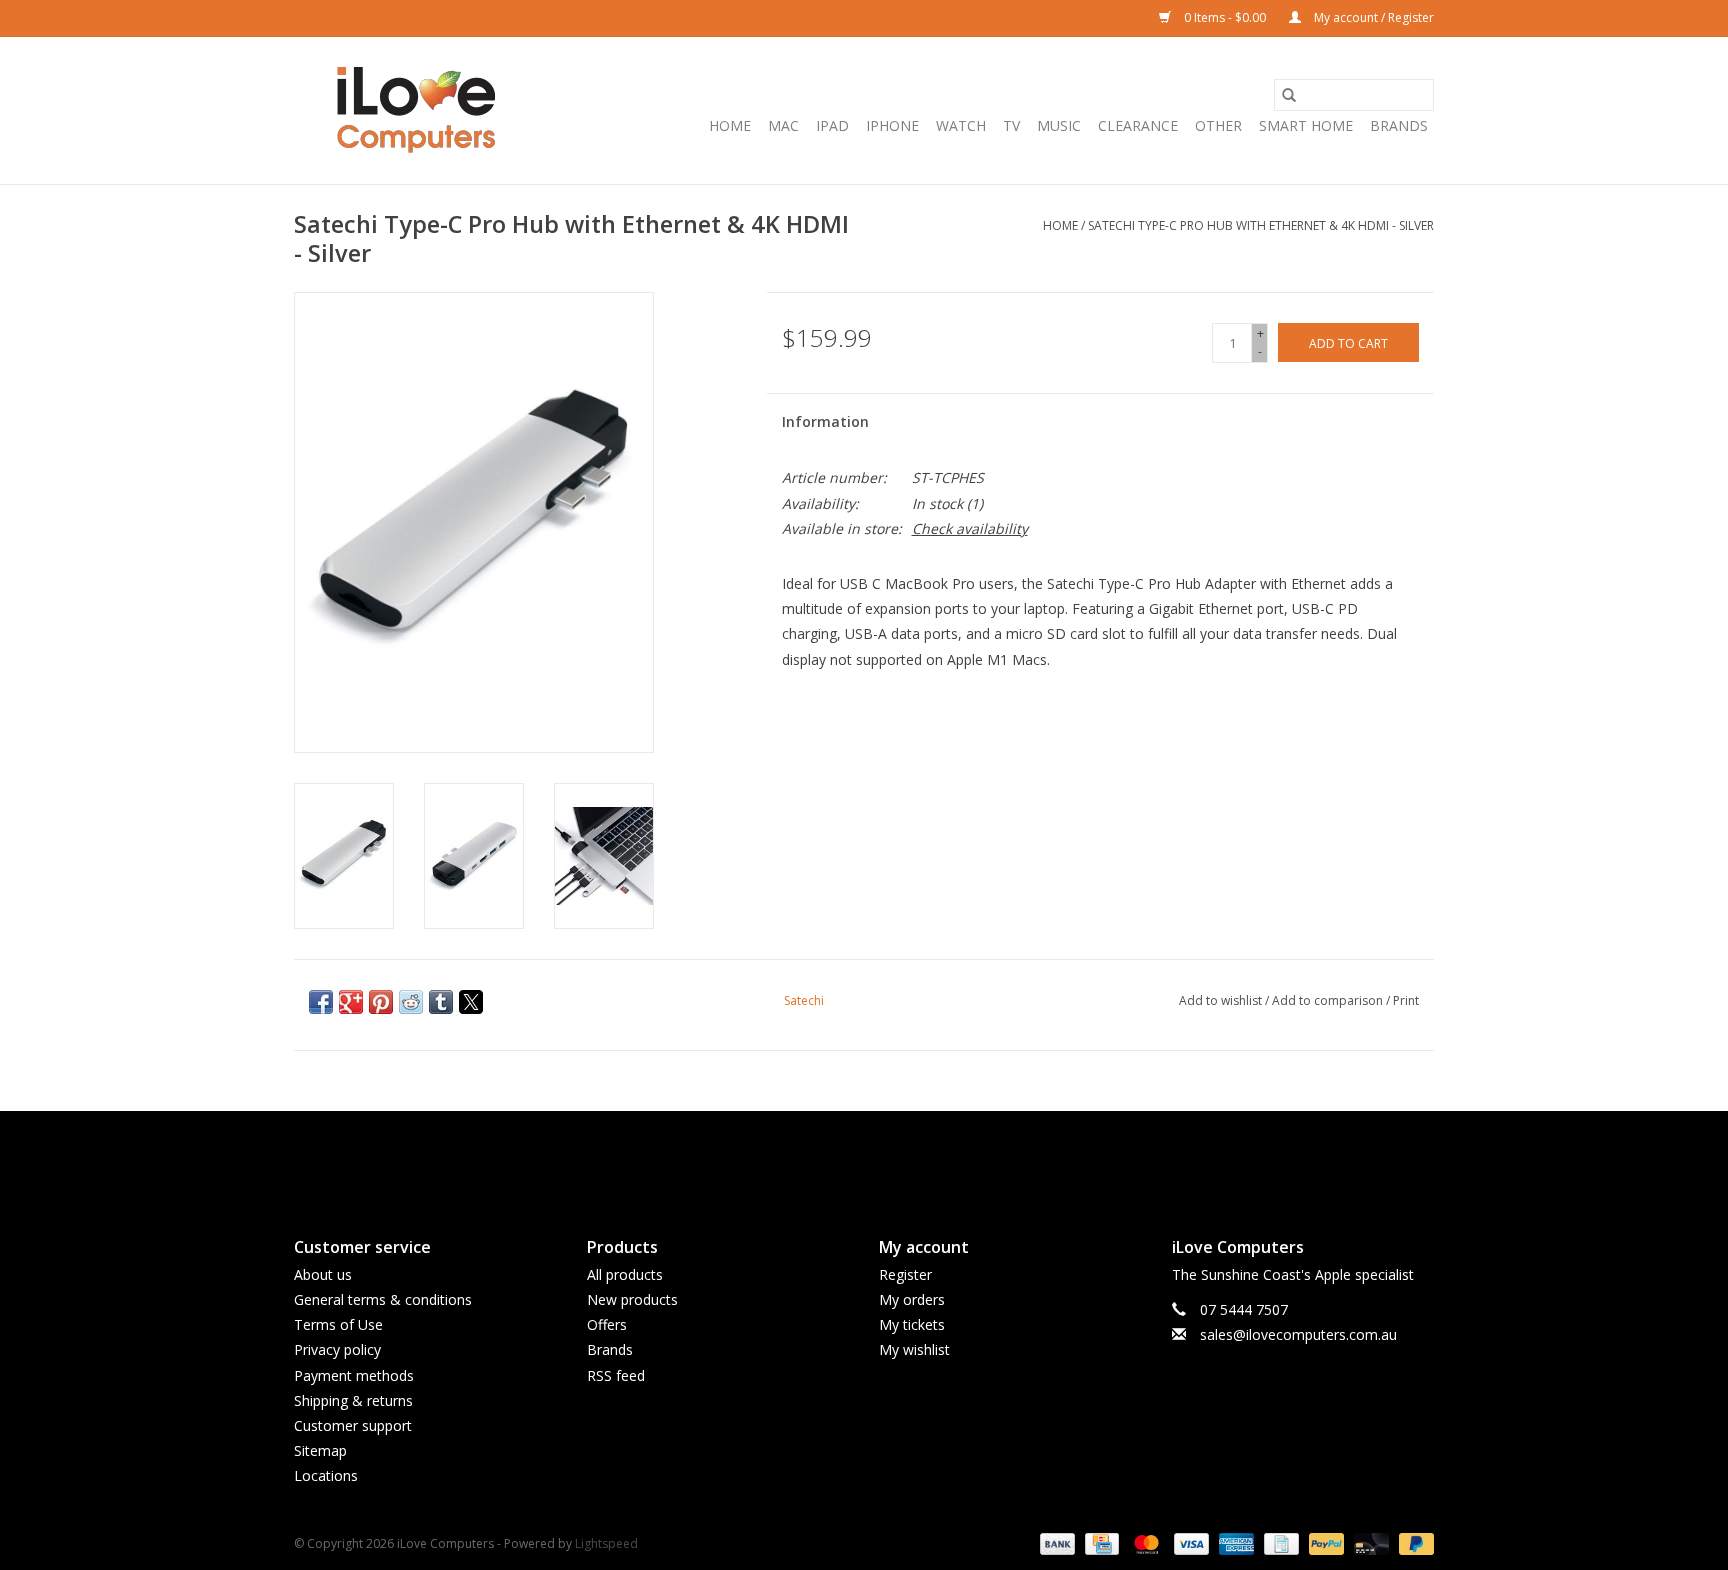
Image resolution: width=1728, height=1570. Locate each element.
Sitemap (320, 1450)
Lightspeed (606, 1543)
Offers (607, 1324)
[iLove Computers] (416, 110)
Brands (1399, 125)
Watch (961, 125)
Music (1059, 125)
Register (905, 1274)
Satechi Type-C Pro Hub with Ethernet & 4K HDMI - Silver (1261, 225)
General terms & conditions (383, 1299)
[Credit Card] (1100, 1543)
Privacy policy (337, 1349)
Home (730, 125)
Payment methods (354, 1375)
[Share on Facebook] (321, 1002)
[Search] (1289, 95)
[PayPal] (1324, 1543)
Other (1218, 125)
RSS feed (616, 1375)
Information (825, 421)
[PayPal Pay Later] (1413, 1543)
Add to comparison (1329, 1000)
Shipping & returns (353, 1400)
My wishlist (914, 1349)
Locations (326, 1475)
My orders (912, 1299)
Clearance (1138, 125)
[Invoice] (1279, 1543)
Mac (783, 125)
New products (632, 1299)
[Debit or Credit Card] (1369, 1543)
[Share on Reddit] (411, 1002)
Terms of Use (338, 1324)
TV (1011, 125)
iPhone (892, 125)
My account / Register (1372, 17)
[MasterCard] (1144, 1543)
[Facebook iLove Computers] (828, 1157)
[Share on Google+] (351, 1002)
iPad (832, 125)
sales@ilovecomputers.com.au (1298, 1334)
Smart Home (1306, 125)
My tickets (912, 1324)
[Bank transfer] (1055, 1543)
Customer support (353, 1425)
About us (323, 1274)
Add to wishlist (1222, 1000)
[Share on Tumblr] (441, 1002)
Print (1406, 1000)
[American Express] (1234, 1543)
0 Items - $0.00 (1225, 17)
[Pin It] (381, 1002)
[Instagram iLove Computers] (900, 1157)
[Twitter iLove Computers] (864, 1157)
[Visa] (1189, 1543)
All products (625, 1274)
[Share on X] (471, 1002)
